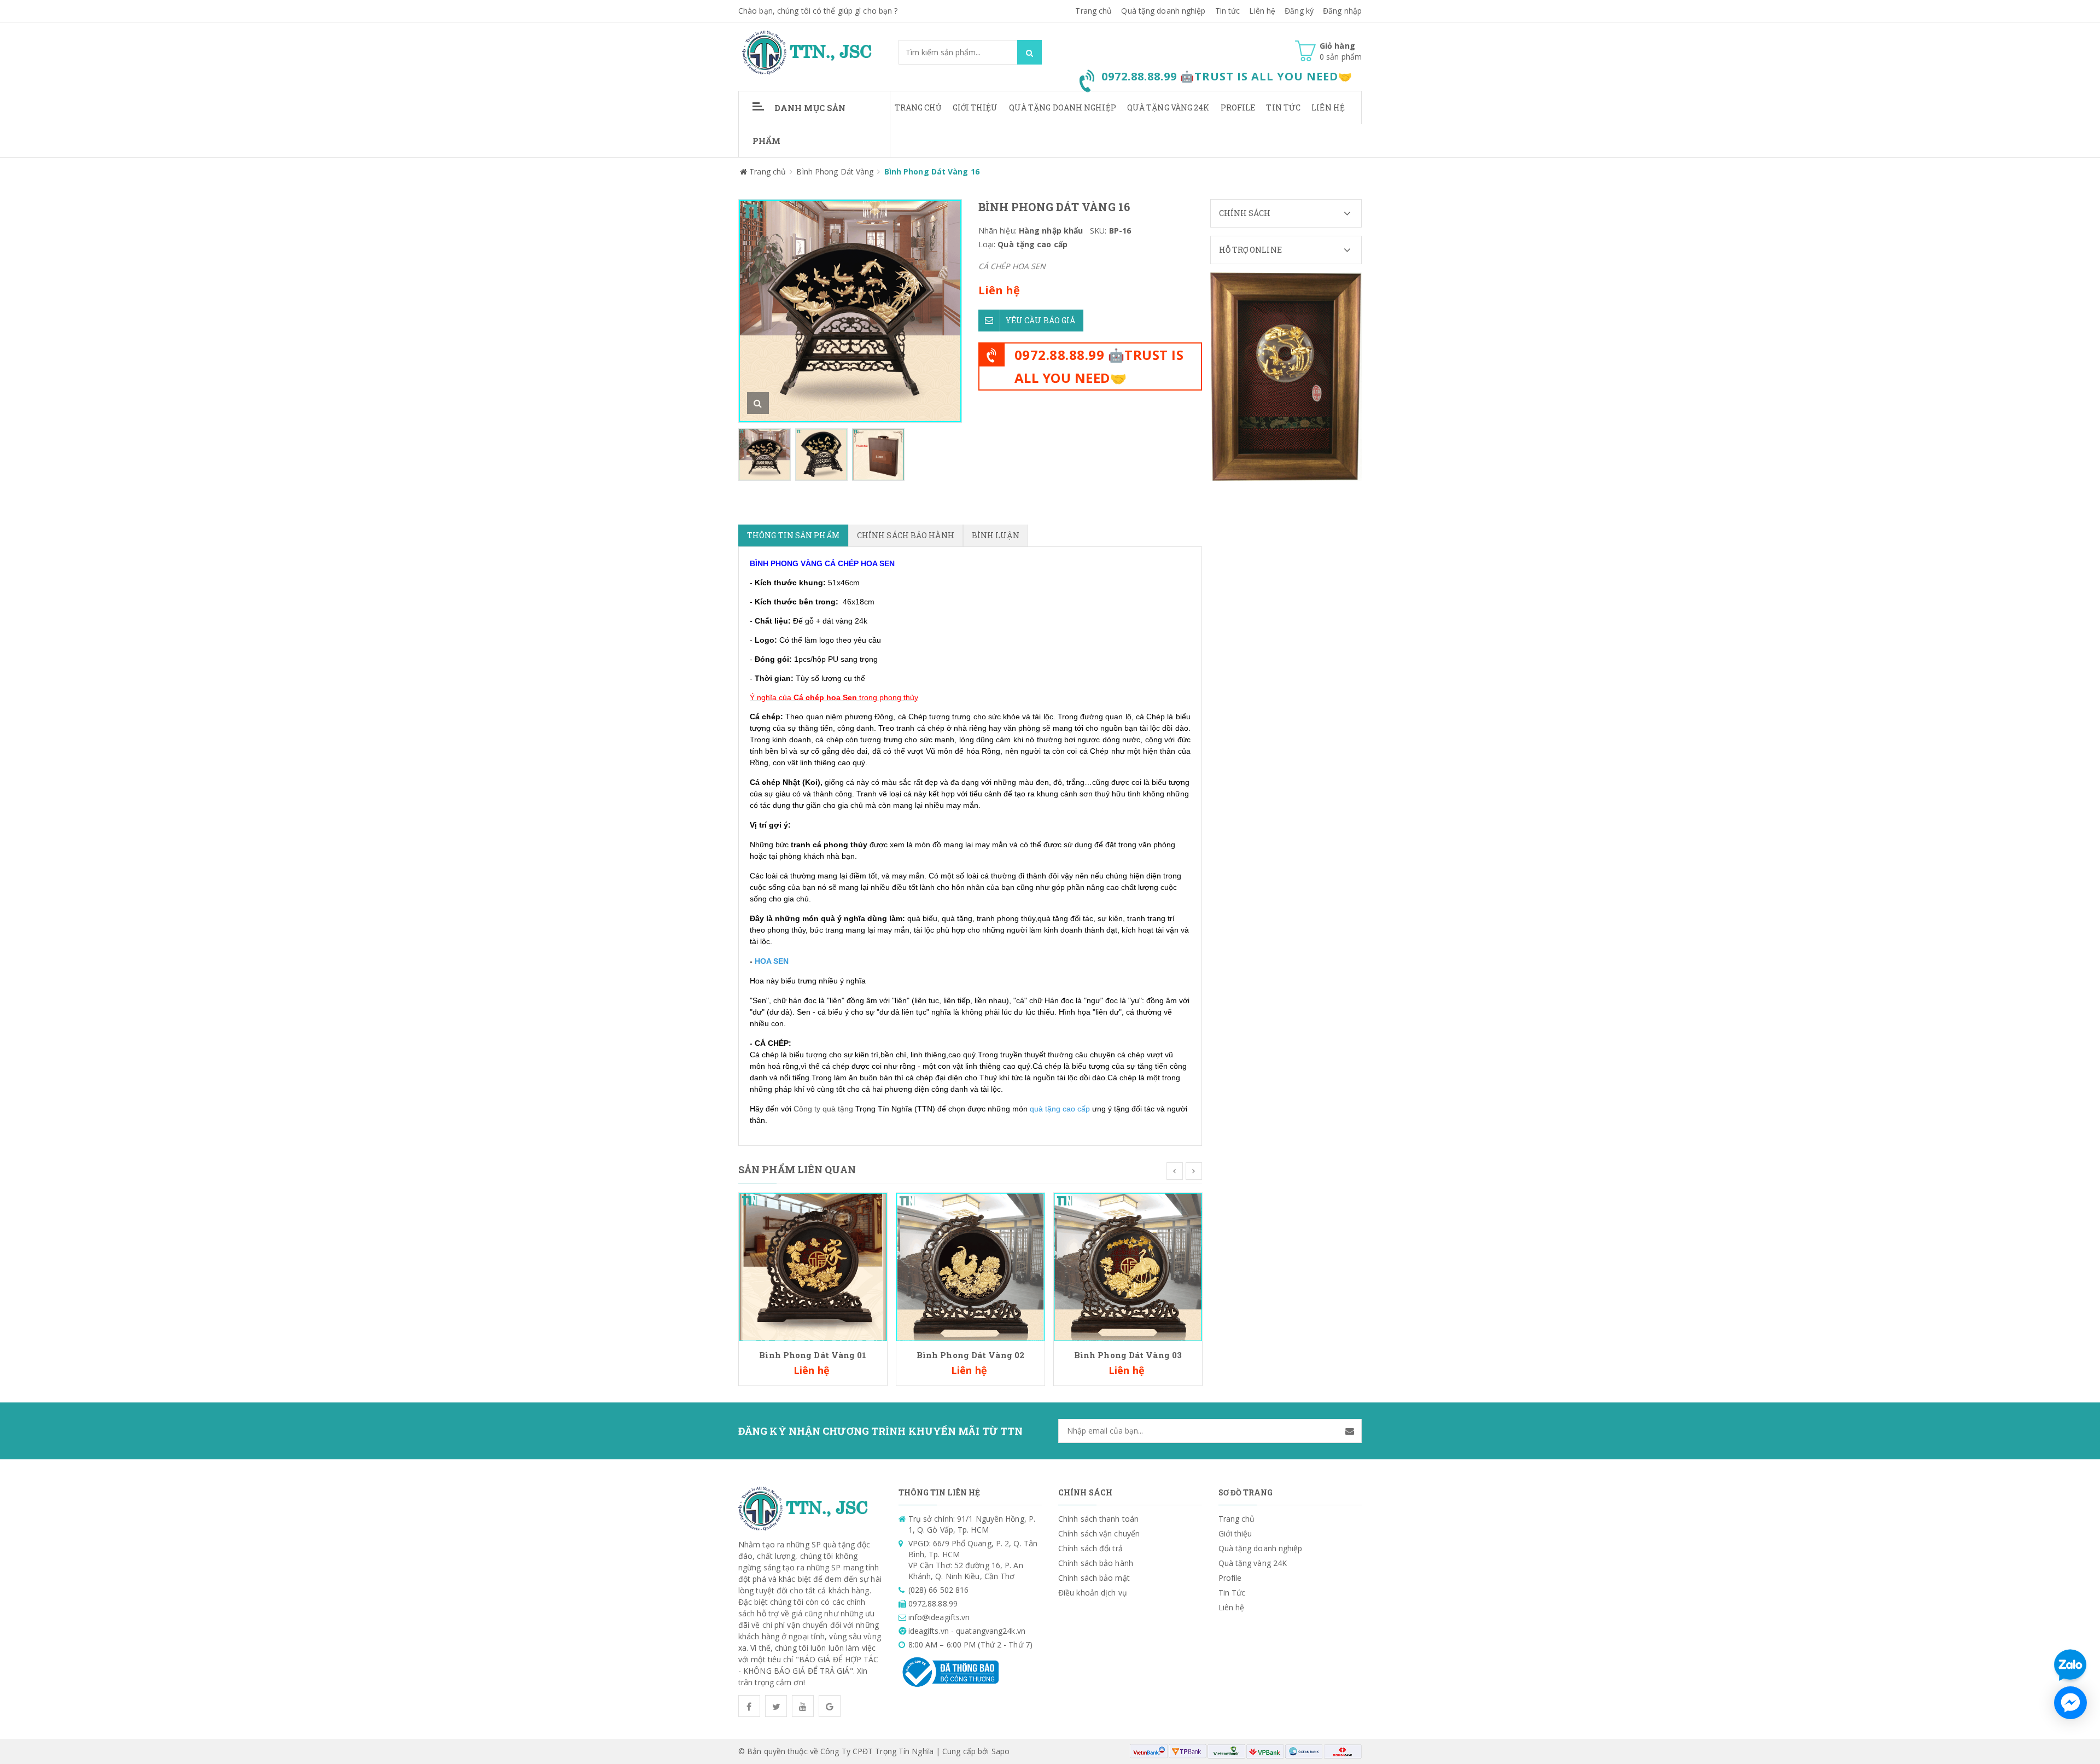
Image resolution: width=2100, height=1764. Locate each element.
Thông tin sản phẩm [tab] (793, 535)
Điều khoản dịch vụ (1093, 1593)
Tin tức (1228, 11)
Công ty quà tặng (823, 1109)
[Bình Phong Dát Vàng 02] (970, 1266)
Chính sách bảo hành (1096, 1563)
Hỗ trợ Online (1250, 250)
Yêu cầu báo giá (1041, 320)
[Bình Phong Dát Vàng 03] (1128, 1266)
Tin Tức (1283, 107)
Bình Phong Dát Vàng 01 (813, 1355)
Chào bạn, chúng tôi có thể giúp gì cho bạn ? (818, 11)
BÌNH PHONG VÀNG (786, 563)
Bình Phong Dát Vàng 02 (970, 1355)
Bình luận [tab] (996, 535)
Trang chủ (918, 107)
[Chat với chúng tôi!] (2070, 1703)
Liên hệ (1328, 107)
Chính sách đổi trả (1090, 1548)
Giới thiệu (975, 107)
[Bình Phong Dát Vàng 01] (813, 1266)
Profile (1238, 107)
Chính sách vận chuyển (1099, 1533)
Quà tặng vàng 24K (1168, 107)
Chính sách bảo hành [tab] (906, 535)
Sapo (1001, 1751)
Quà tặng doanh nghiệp (1163, 11)
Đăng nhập (1342, 11)
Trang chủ (1093, 11)
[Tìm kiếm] (1029, 52)
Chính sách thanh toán (1098, 1519)
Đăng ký (1299, 11)
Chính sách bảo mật (1094, 1578)
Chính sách (1245, 213)
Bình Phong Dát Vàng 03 (1128, 1355)
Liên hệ (1262, 11)
